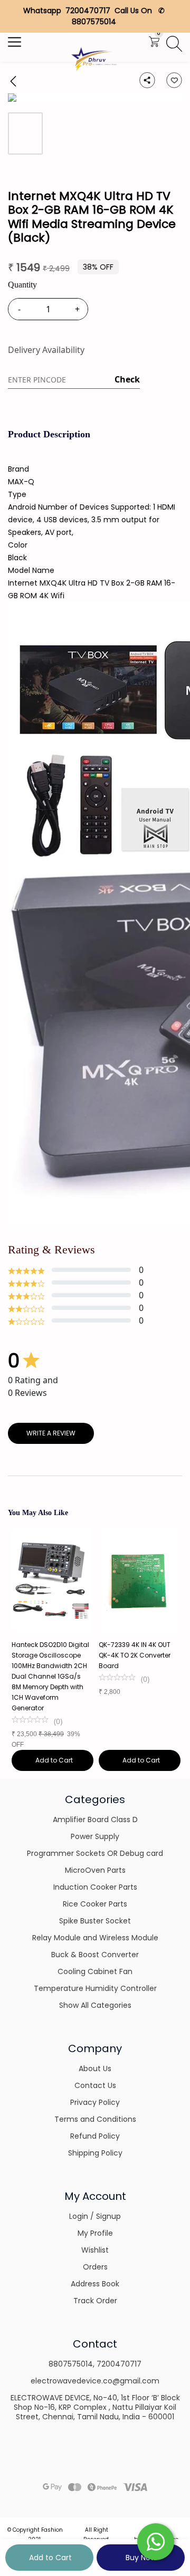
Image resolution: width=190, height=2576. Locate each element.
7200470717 (119, 2364)
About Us (95, 2069)
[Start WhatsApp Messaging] (156, 2541)
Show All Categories (95, 2005)
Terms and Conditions (95, 2119)
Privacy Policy (95, 2102)
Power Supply (95, 1836)
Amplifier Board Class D (95, 1820)
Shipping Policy (95, 2153)
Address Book (95, 2284)
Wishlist (95, 2250)
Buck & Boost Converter (95, 1955)
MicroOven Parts (95, 1870)
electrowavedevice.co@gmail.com (95, 2381)
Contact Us (95, 2085)
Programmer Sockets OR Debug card (95, 1853)
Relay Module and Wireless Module (95, 1938)
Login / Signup (95, 2216)
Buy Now (141, 2558)
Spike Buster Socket (95, 1921)
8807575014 (71, 2364)
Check (127, 379)
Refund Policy (95, 2136)
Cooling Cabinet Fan (95, 1971)
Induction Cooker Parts (95, 1887)
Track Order (95, 2301)
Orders (95, 2267)
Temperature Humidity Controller (95, 1988)
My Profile (95, 2233)
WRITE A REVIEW (51, 1433)
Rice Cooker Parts (95, 1904)
